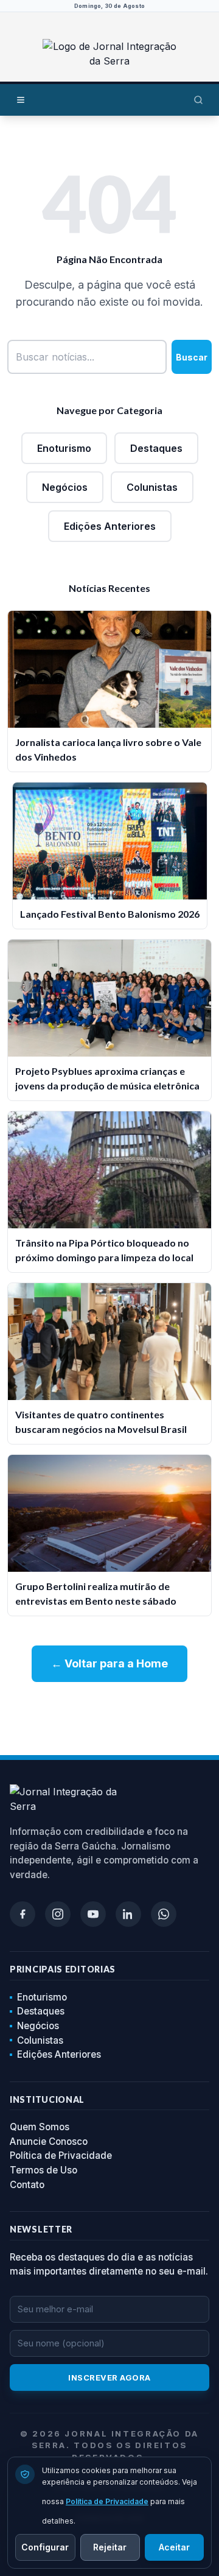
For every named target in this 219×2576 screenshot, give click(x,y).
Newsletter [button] (41, 2229)
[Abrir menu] (21, 100)
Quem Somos (40, 2127)
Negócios (65, 487)
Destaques (156, 448)
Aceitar (174, 2547)
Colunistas (152, 487)
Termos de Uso (43, 2170)
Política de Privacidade (61, 2155)
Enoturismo (64, 448)
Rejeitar (110, 2547)
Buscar (192, 357)
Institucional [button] (47, 2099)
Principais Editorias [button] (63, 1969)
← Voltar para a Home (109, 1663)
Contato (27, 2185)
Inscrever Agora (109, 2377)
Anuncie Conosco (49, 2141)
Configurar (45, 2547)
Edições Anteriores (110, 526)
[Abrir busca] (198, 100)
